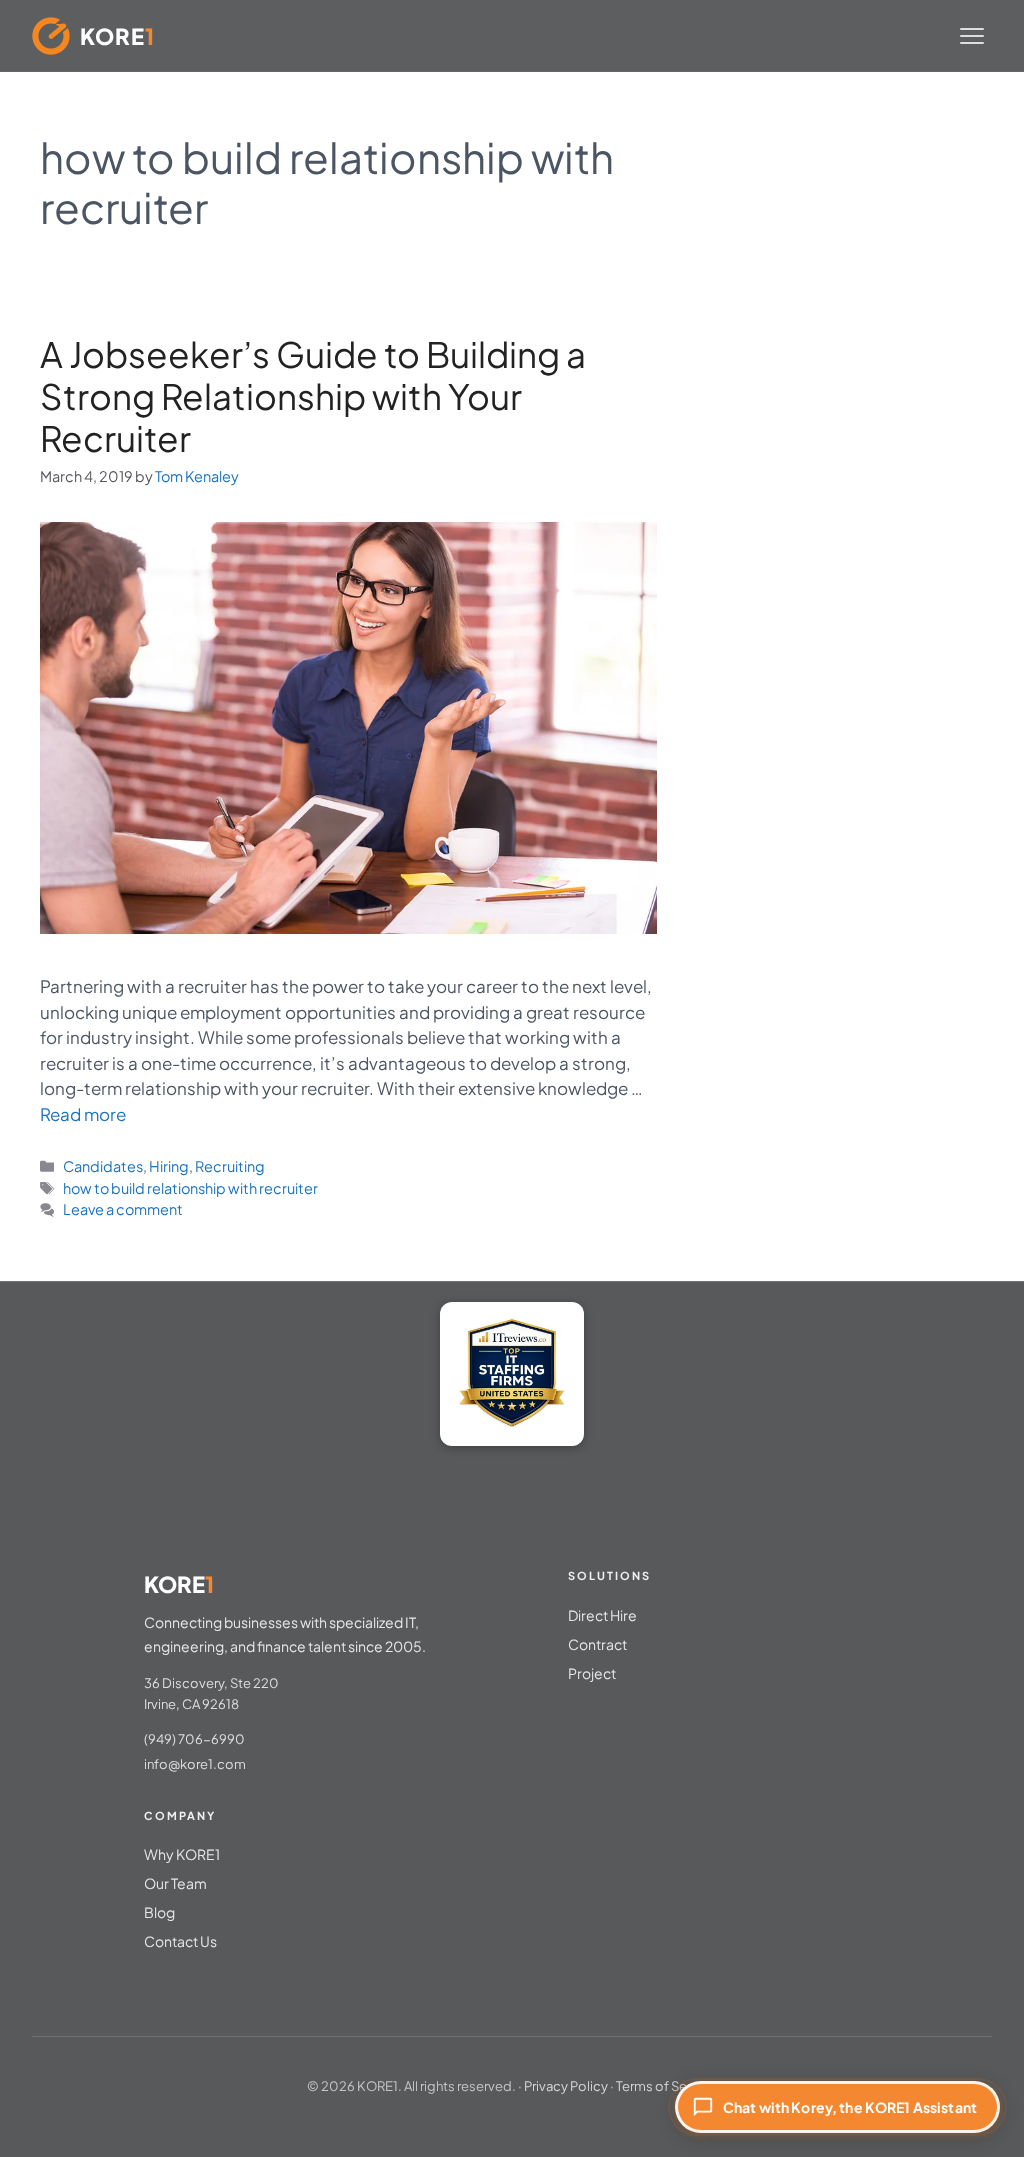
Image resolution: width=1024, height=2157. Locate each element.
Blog (159, 1912)
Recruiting (230, 1166)
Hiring (169, 1166)
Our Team (175, 1883)
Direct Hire (602, 1615)
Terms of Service (666, 2086)
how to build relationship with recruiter (190, 1188)
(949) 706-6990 (194, 1739)
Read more (83, 1114)
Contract (597, 1644)
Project (592, 1673)
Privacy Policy (566, 2086)
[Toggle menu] (972, 36)
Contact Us (180, 1941)
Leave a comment (123, 1209)
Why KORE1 (182, 1854)
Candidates (103, 1166)
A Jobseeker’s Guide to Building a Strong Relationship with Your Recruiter (313, 396)
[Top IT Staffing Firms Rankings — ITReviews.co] (512, 1374)
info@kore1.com (195, 1764)
